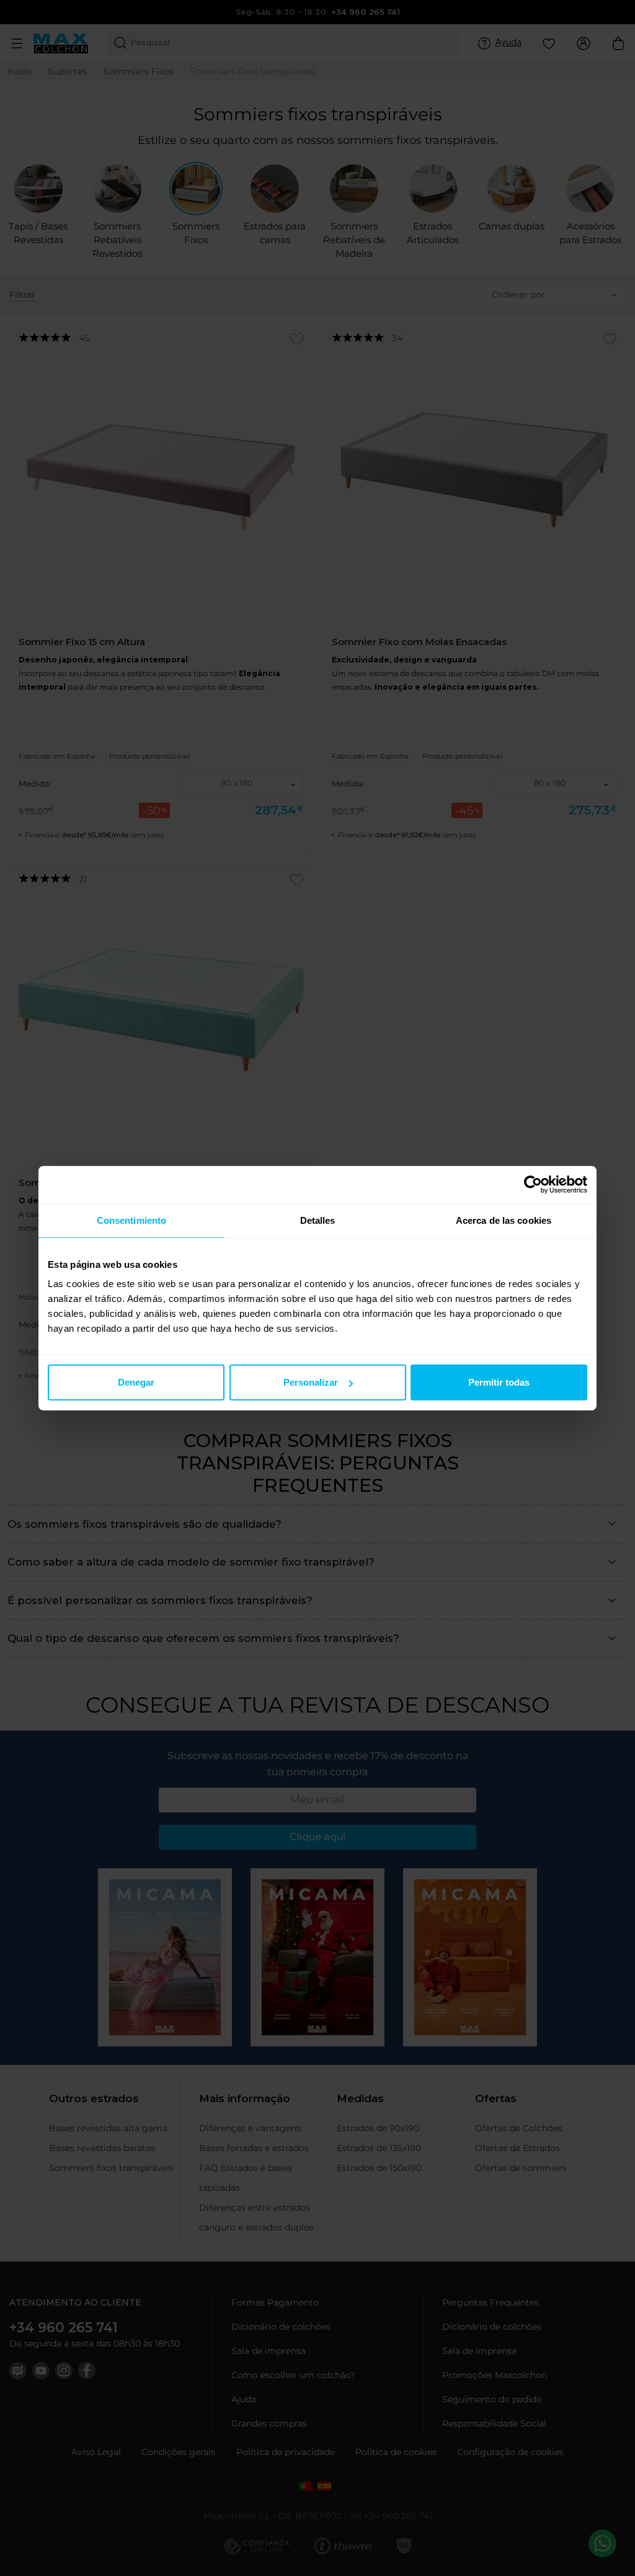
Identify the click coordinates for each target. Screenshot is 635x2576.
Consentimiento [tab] (131, 1220)
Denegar (136, 1382)
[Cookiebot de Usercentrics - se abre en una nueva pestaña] (533, 1184)
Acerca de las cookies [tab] (504, 1220)
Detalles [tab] (318, 1220)
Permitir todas (499, 1382)
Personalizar (311, 1382)
